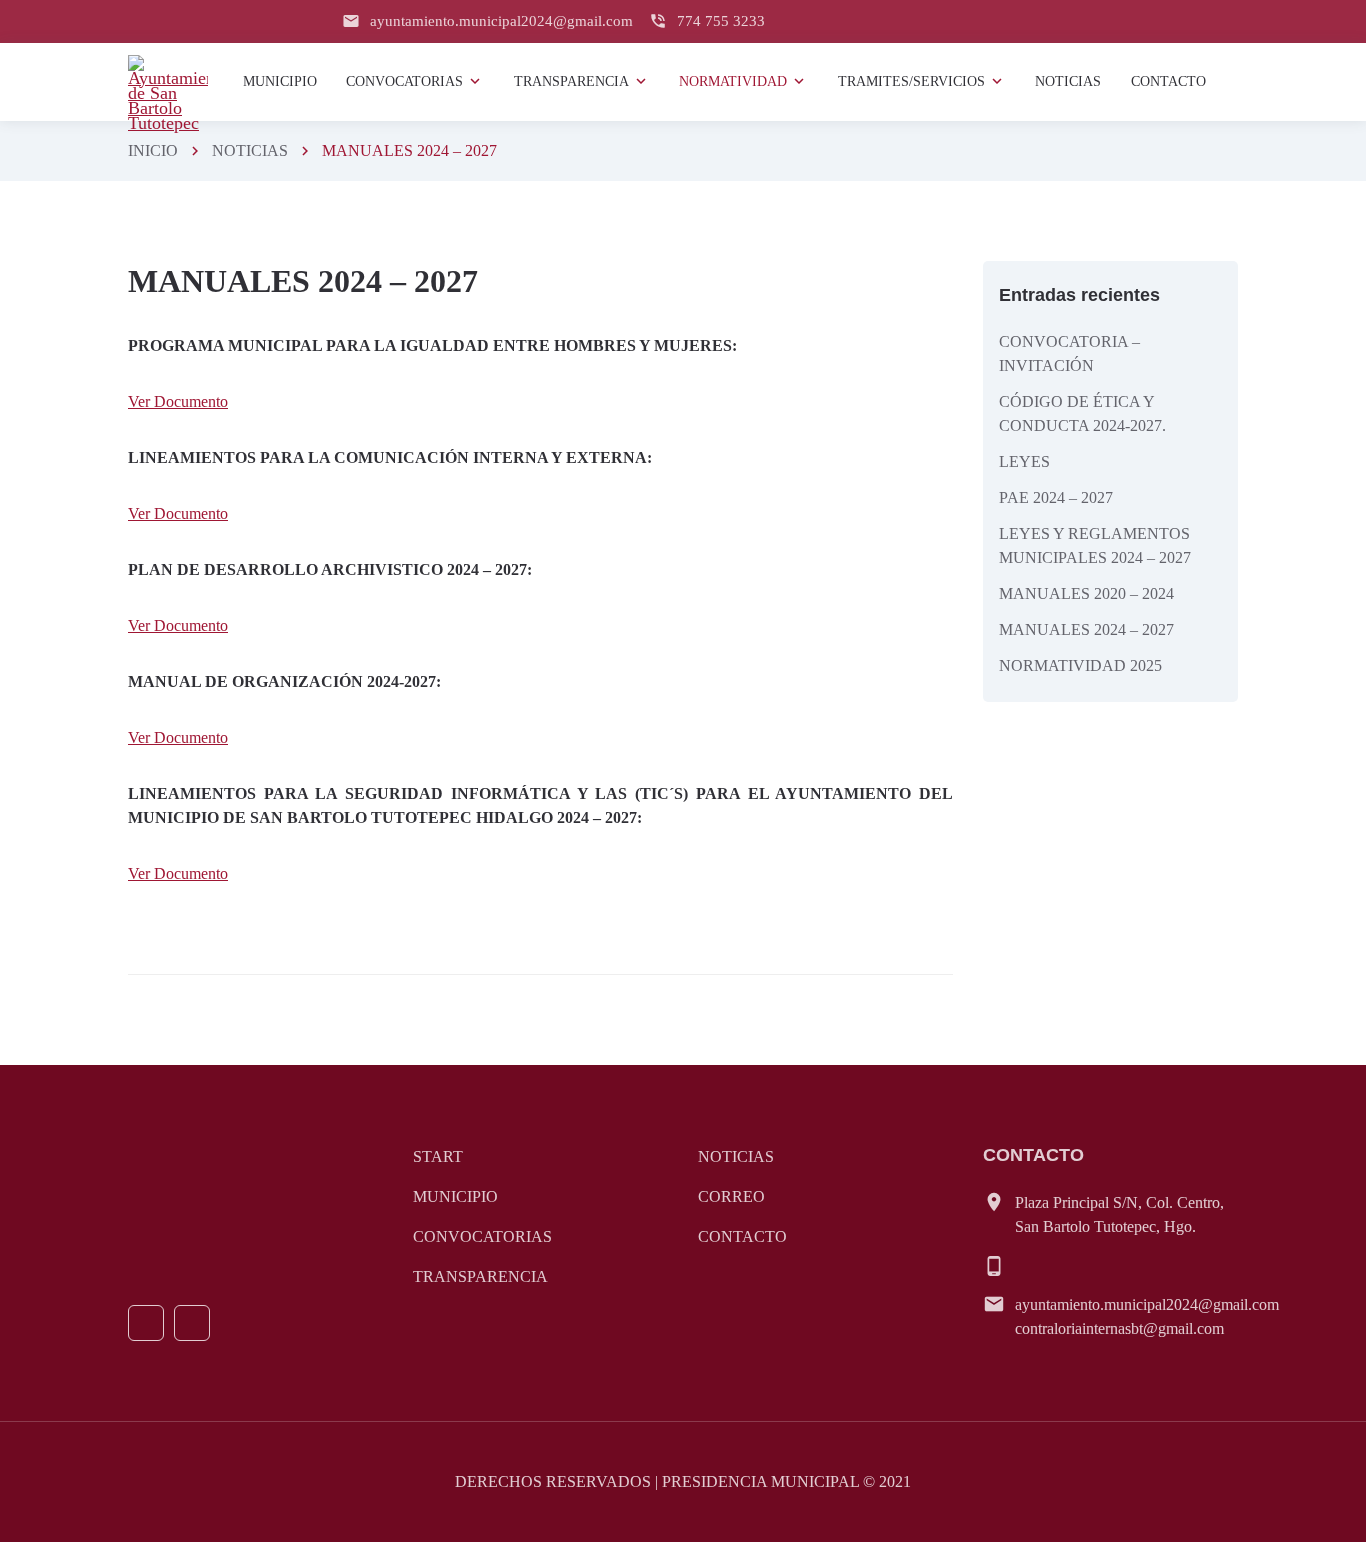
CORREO (731, 1196)
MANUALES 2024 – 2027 (1086, 629)
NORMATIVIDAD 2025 (1080, 665)
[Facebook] (146, 1323)
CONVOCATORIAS (482, 1236)
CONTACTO (742, 1236)
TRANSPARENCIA (480, 1276)
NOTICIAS (250, 150)
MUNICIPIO (455, 1196)
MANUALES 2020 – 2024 (1086, 593)
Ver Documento (178, 401)
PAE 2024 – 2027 (1056, 497)
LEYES (1024, 461)
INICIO (153, 150)
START (438, 1156)
